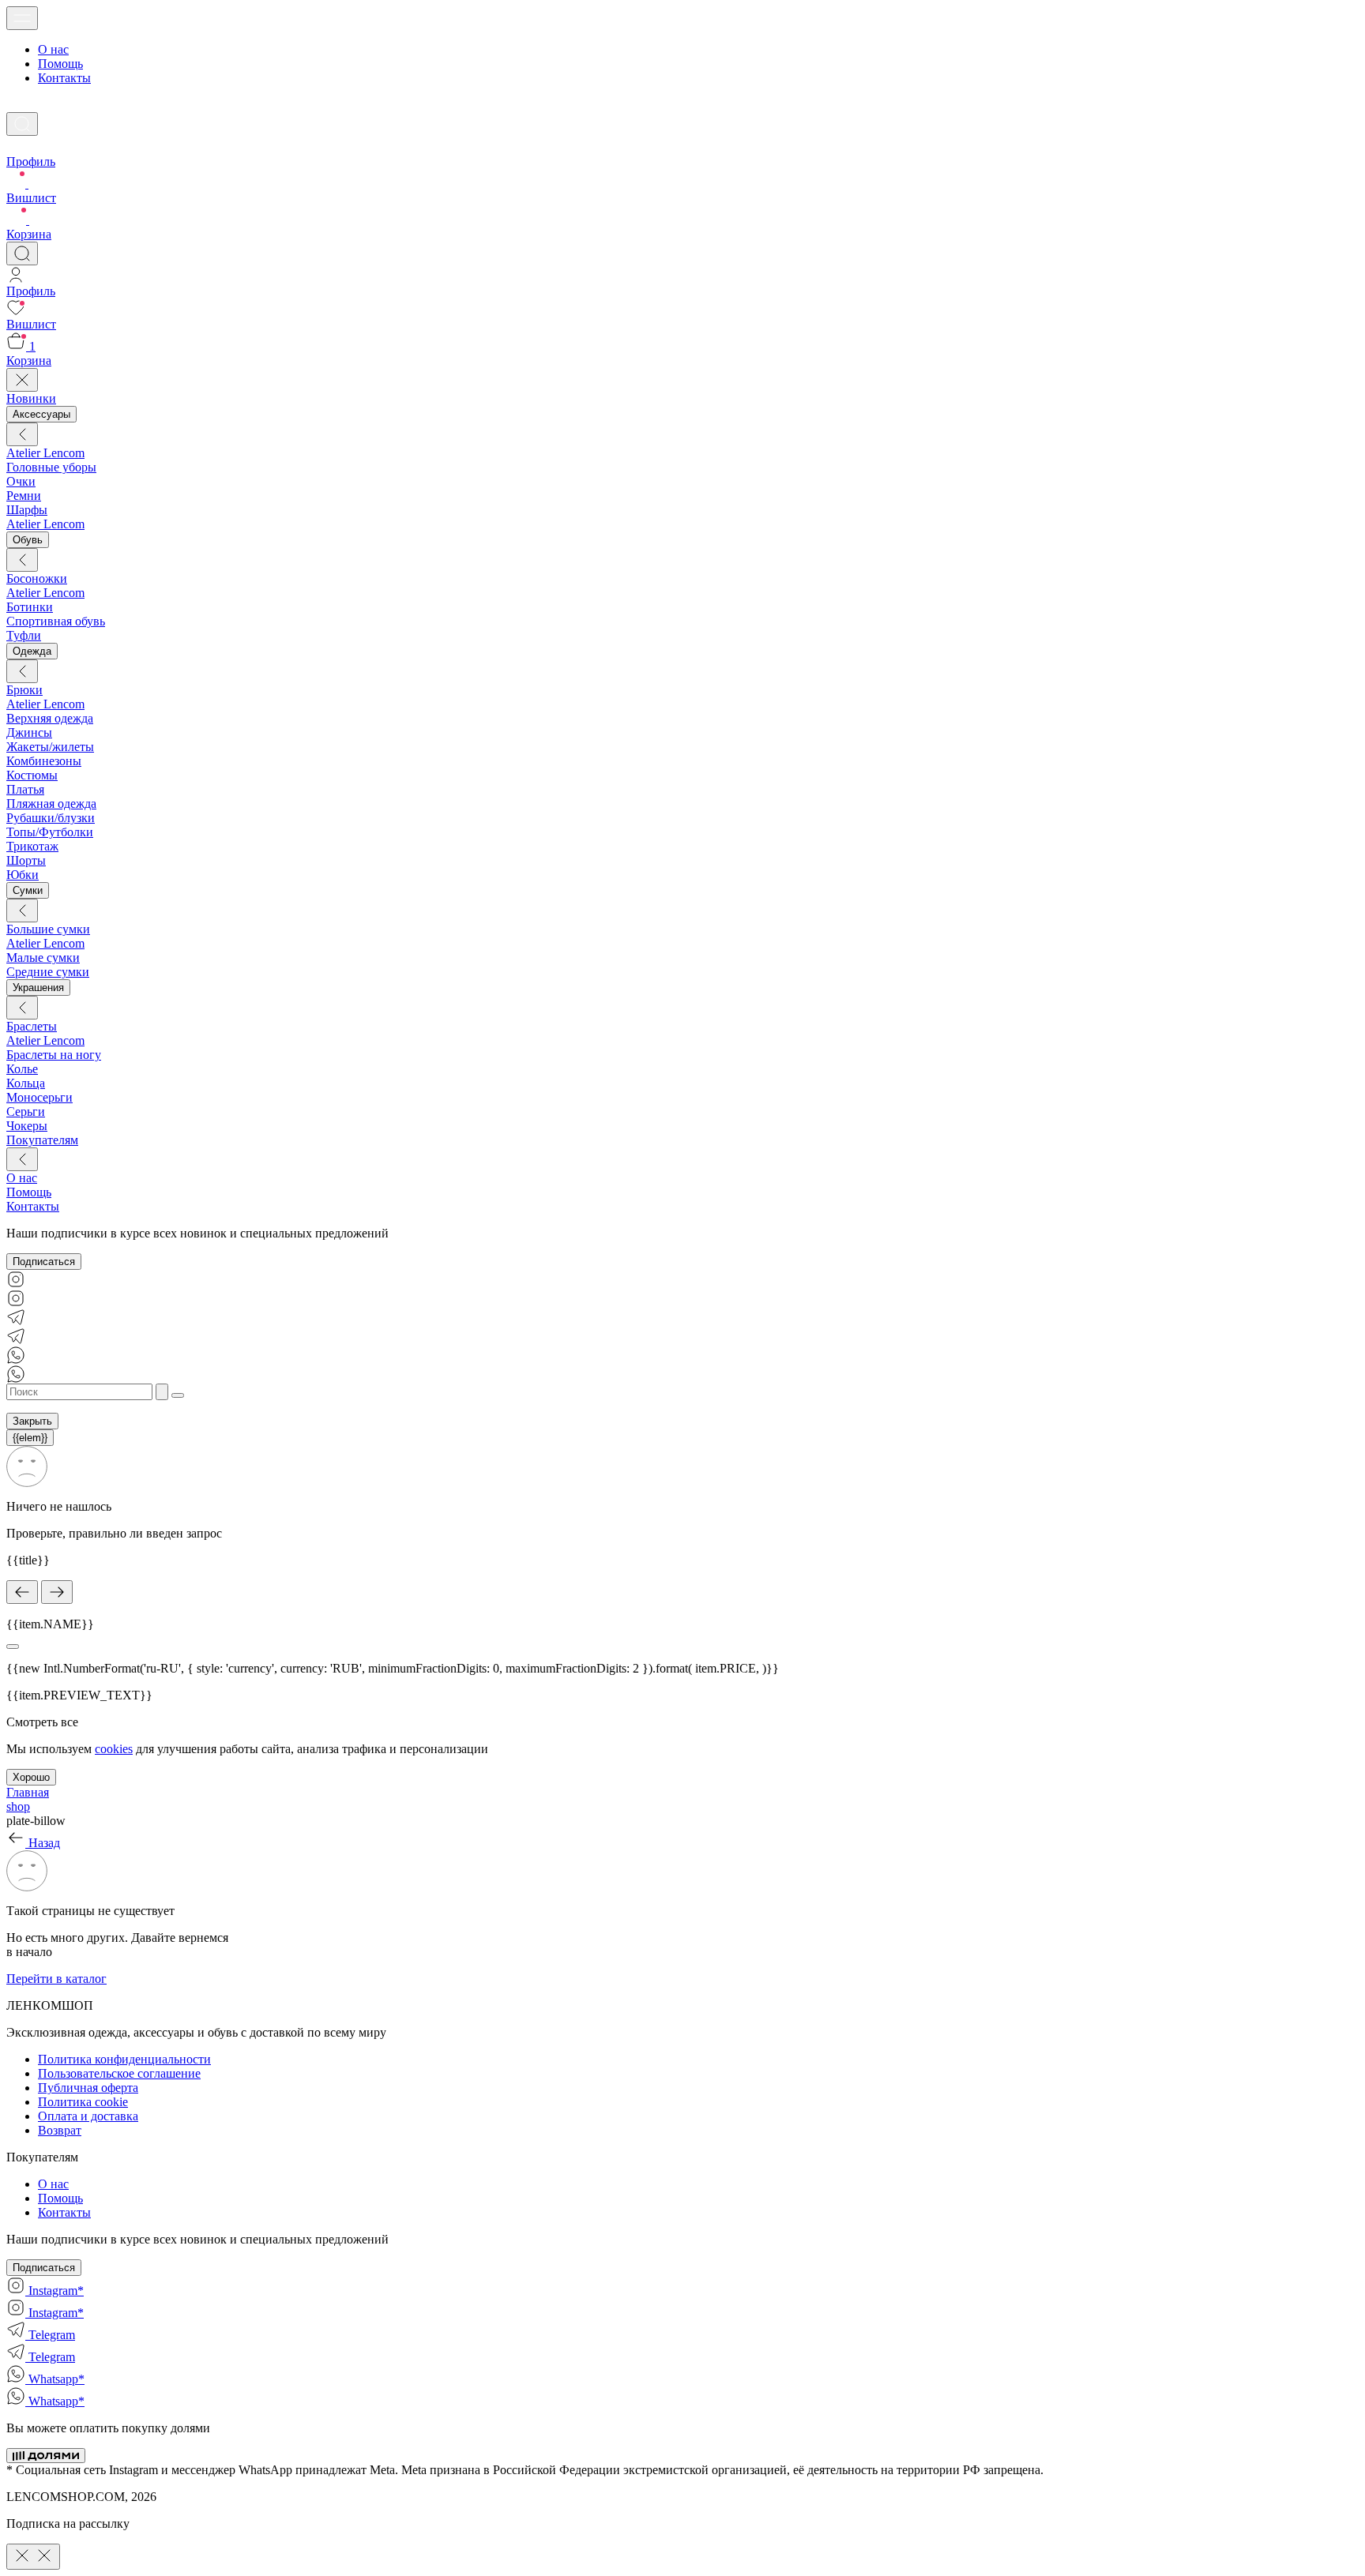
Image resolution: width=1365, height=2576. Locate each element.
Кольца (26, 1083)
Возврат (60, 2130)
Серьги (26, 1112)
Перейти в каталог (56, 1979)
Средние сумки (48, 972)
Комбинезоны (44, 761)
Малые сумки (43, 958)
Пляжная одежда (51, 804)
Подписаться (44, 1262)
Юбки (23, 875)
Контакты (64, 78)
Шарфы (27, 510)
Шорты (26, 860)
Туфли (24, 635)
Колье (22, 1069)
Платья (25, 789)
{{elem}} (30, 1438)
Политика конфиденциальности (124, 2059)
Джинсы (29, 732)
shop (18, 1806)
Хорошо (31, 1777)
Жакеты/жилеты (50, 747)
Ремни (24, 496)
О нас (53, 49)
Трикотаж (32, 846)
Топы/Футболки (50, 832)
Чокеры (27, 1126)
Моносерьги (39, 1097)
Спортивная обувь (56, 621)
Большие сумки (48, 929)
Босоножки (37, 578)
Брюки (24, 690)
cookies (114, 1749)
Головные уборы (51, 467)
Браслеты (32, 1026)
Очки (21, 481)
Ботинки (30, 607)
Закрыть (32, 1421)
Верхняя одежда (50, 718)
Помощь (60, 64)
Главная (28, 1792)
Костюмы (32, 775)
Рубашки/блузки (51, 818)
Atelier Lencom (45, 453)
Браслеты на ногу (54, 1055)
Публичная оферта (88, 2088)
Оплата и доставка (88, 2116)
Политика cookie (83, 2102)
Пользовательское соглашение (119, 2073)
